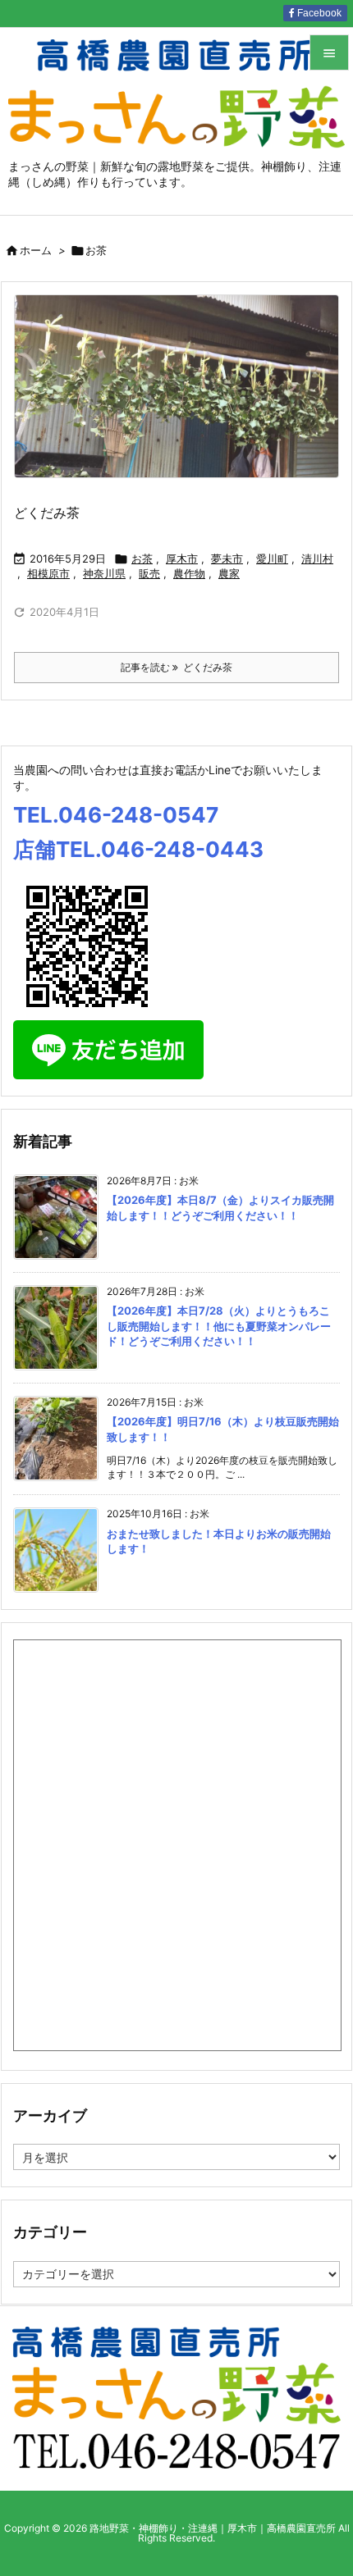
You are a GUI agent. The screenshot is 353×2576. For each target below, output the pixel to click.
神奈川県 (104, 573)
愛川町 (272, 559)
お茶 (142, 559)
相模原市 (48, 573)
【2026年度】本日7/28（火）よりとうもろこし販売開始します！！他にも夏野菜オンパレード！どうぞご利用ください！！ (219, 1325)
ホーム (36, 250)
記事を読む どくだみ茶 (176, 667)
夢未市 (227, 559)
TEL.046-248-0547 (116, 815)
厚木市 (182, 559)
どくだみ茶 (47, 513)
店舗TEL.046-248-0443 (138, 849)
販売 (149, 573)
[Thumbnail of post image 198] (176, 386)
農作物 (189, 573)
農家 (229, 573)
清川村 (317, 559)
